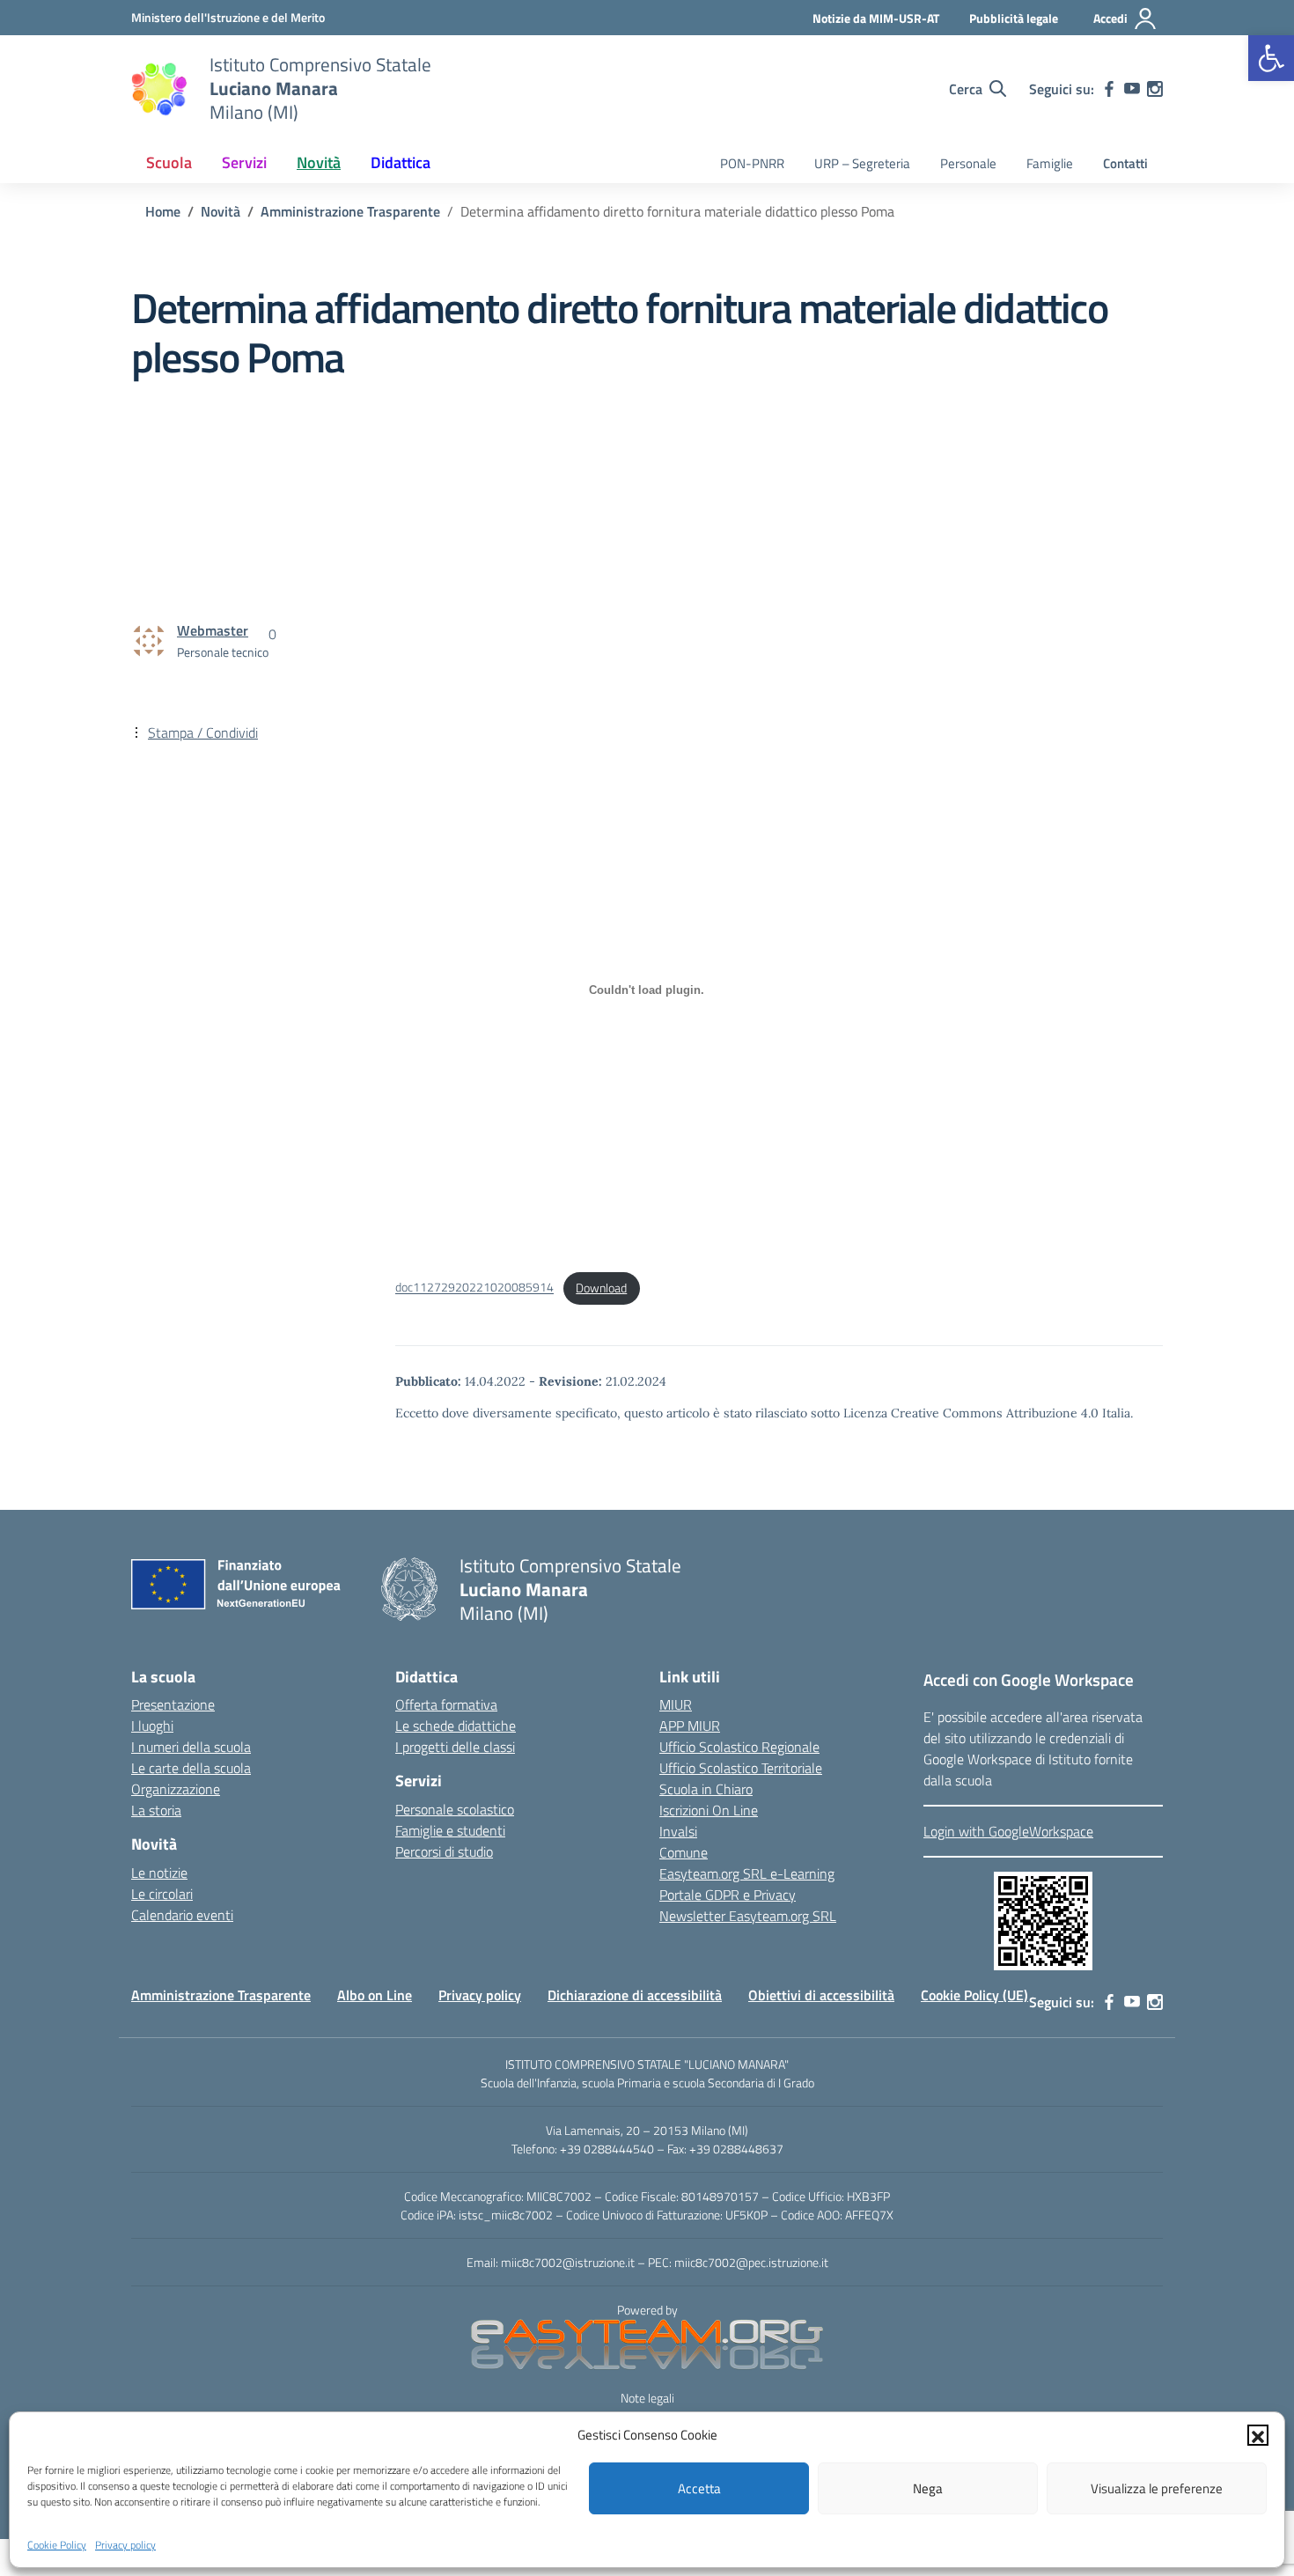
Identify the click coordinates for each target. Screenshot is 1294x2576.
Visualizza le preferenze (1157, 2488)
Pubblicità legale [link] (1014, 18)
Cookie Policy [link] (57, 2544)
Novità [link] (319, 162)
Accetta (699, 2488)
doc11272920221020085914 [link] (474, 1288)
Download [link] (601, 1288)
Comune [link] (684, 1852)
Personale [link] (968, 163)
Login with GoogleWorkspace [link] (1008, 1831)
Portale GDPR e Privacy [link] (728, 1895)
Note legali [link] (647, 2398)
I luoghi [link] (152, 1726)
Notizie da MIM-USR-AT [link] (876, 18)
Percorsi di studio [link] (444, 1851)
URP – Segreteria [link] (862, 163)
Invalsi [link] (678, 1831)
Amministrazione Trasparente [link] (221, 1995)
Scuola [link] (169, 162)
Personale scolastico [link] (455, 1809)
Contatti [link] (1125, 163)
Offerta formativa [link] (446, 1704)
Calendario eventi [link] (182, 1915)
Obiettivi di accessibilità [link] (821, 1995)
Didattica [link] (401, 162)
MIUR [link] (676, 1704)
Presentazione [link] (173, 1704)
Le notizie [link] (159, 1873)
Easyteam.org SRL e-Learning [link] (747, 1873)
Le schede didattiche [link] (456, 1726)
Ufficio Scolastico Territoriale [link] (741, 1768)
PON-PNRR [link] (752, 163)
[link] (1271, 58)
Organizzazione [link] (176, 1789)
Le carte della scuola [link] (191, 1768)
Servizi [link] (244, 162)
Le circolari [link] (162, 1894)
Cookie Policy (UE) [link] (974, 1995)
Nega (928, 2488)
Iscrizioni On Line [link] (709, 1810)
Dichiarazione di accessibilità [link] (635, 1995)
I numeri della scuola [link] (191, 1747)
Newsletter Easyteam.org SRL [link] (748, 1916)
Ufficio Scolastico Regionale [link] (739, 1747)
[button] (1258, 2435)
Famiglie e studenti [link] (450, 1830)
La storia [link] (156, 1810)
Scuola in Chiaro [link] (706, 1789)
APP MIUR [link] (690, 1726)
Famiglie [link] (1050, 163)
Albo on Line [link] (375, 1995)
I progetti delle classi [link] (455, 1747)
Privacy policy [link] (125, 2544)
